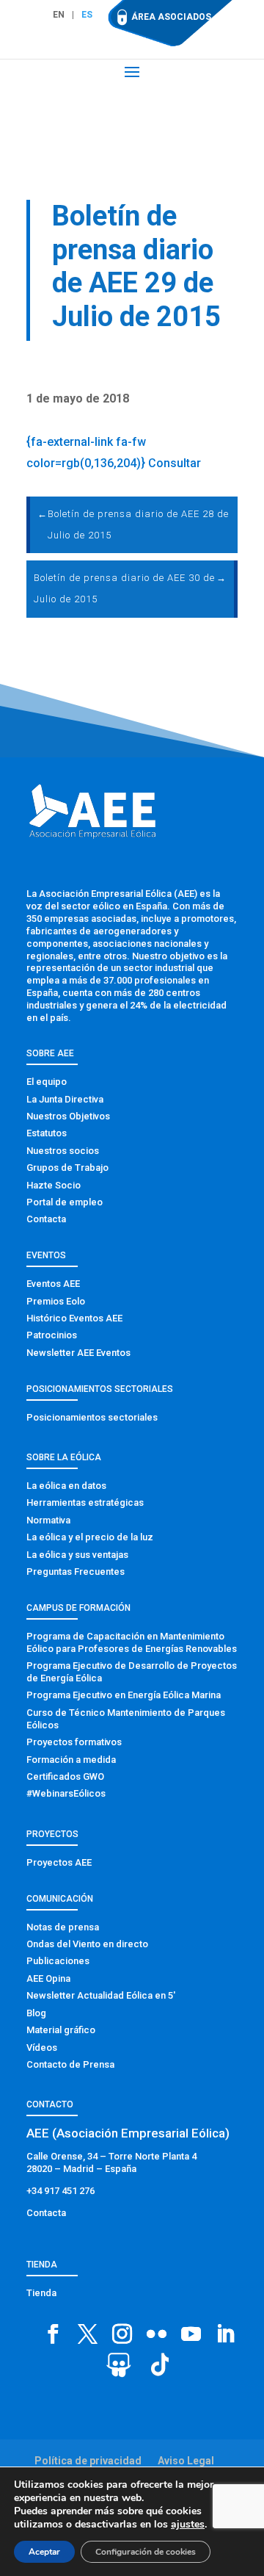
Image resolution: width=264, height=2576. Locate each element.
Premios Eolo (56, 1301)
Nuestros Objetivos (68, 1116)
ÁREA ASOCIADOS (171, 17)
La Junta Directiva (65, 1099)
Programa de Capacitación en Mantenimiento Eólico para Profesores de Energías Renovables (132, 1642)
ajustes (188, 2525)
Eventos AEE (53, 1284)
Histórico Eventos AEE (74, 1318)
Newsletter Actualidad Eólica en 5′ (101, 1995)
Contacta (46, 1219)
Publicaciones (58, 1961)
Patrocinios (52, 1335)
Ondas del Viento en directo (87, 1944)
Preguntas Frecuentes (76, 1572)
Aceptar (44, 2552)
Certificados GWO (65, 1776)
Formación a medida (71, 1760)
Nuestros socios (63, 1151)
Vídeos (42, 2048)
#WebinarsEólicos (66, 1793)
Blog (36, 2013)
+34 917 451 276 (60, 2191)
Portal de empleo (65, 1202)
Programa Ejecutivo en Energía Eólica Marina (124, 1695)
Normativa (48, 1520)
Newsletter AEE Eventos (78, 1353)
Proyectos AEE (59, 1862)
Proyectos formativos (74, 1742)
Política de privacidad (88, 2461)
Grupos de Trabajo (67, 1168)
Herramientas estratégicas (85, 1502)
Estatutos (47, 1133)
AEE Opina (48, 1978)
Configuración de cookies (146, 2552)
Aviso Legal (186, 2461)
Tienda (41, 2293)
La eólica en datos (66, 1486)
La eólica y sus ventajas (77, 1555)
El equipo (47, 1082)
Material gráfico (61, 2030)
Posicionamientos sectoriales (92, 1417)
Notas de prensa (63, 1927)
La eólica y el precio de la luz (90, 1537)
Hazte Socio (54, 1185)
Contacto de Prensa (70, 2064)
